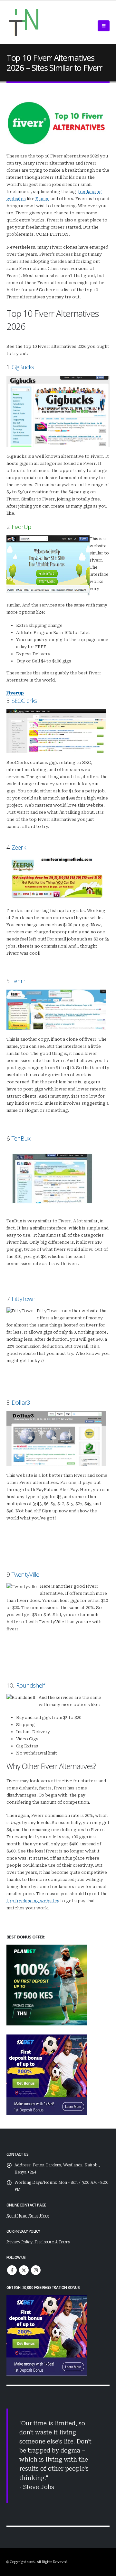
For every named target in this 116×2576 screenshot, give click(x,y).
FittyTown (24, 1299)
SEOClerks (24, 700)
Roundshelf (30, 1685)
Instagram (36, 2270)
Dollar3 (21, 1402)
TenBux (21, 1138)
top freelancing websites (33, 1901)
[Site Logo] (24, 22)
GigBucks (23, 367)
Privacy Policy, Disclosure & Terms (38, 2242)
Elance (43, 199)
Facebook (12, 2270)
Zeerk (19, 847)
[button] (104, 26)
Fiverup (15, 693)
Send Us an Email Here (28, 2216)
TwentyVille (25, 1574)
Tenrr (18, 981)
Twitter (24, 2270)
